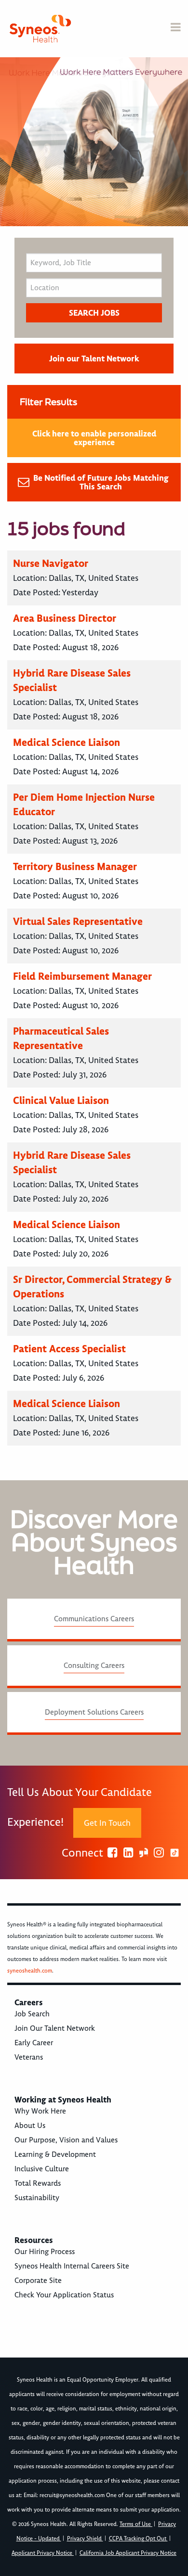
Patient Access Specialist (69, 1349)
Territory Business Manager (75, 866)
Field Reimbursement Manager (82, 976)
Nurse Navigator (51, 563)
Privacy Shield (85, 2539)
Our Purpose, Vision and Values (66, 2140)
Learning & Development (55, 2154)
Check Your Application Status (64, 2295)
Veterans (29, 2057)
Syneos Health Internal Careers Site (72, 2266)
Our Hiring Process (45, 2252)
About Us (30, 2126)
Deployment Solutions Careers (94, 1712)
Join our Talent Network (94, 359)
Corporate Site (38, 2281)
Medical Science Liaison (67, 742)
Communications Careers (94, 1619)
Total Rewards (38, 2183)
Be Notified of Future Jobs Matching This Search (101, 482)
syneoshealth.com (30, 1971)
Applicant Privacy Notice (43, 2553)
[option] (94, 142)
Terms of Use (136, 2524)
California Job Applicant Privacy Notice (128, 2553)
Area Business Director (65, 618)
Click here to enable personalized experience (94, 438)
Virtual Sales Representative (78, 921)
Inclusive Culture (42, 2169)
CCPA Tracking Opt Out (138, 2539)
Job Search (32, 2014)
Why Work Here (40, 2111)
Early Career (34, 2043)
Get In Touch (107, 1823)
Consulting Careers (94, 1666)
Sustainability (37, 2198)
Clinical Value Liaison (61, 1100)
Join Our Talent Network (55, 2028)
